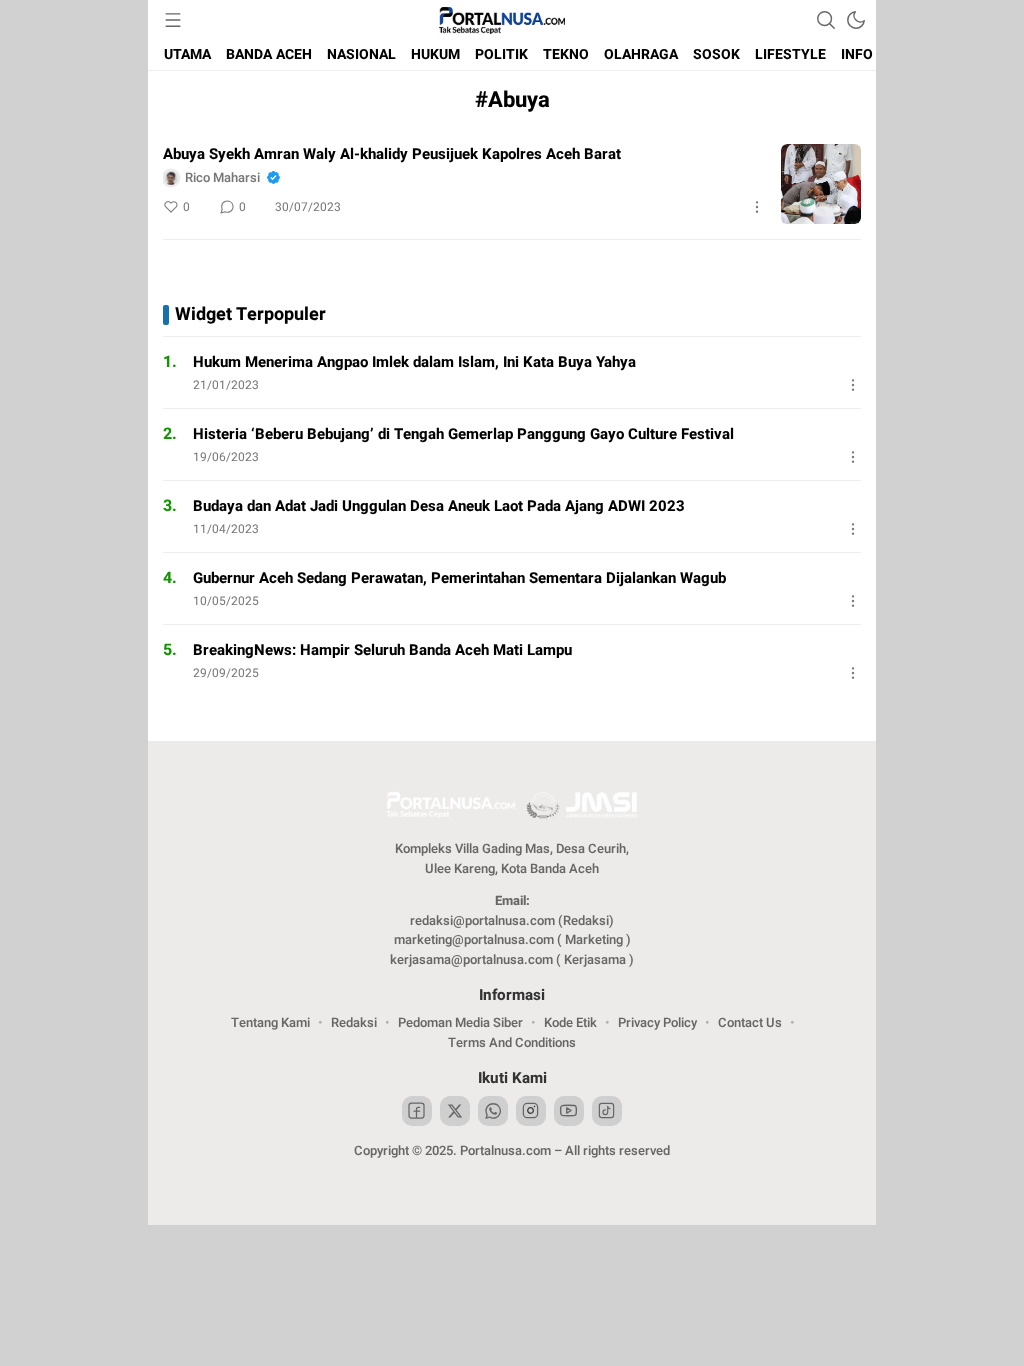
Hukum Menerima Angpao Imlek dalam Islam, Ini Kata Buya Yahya (414, 362)
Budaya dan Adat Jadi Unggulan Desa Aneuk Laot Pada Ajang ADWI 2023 (439, 506)
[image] (821, 184)
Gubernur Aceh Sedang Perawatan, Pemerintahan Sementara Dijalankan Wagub (459, 578)
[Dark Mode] (856, 20)
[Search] (826, 20)
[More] (757, 207)
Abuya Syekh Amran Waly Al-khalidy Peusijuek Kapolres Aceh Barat (392, 154)
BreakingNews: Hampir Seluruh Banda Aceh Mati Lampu (382, 650)
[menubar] (173, 20)
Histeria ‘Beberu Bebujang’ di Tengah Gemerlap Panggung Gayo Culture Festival (463, 434)
